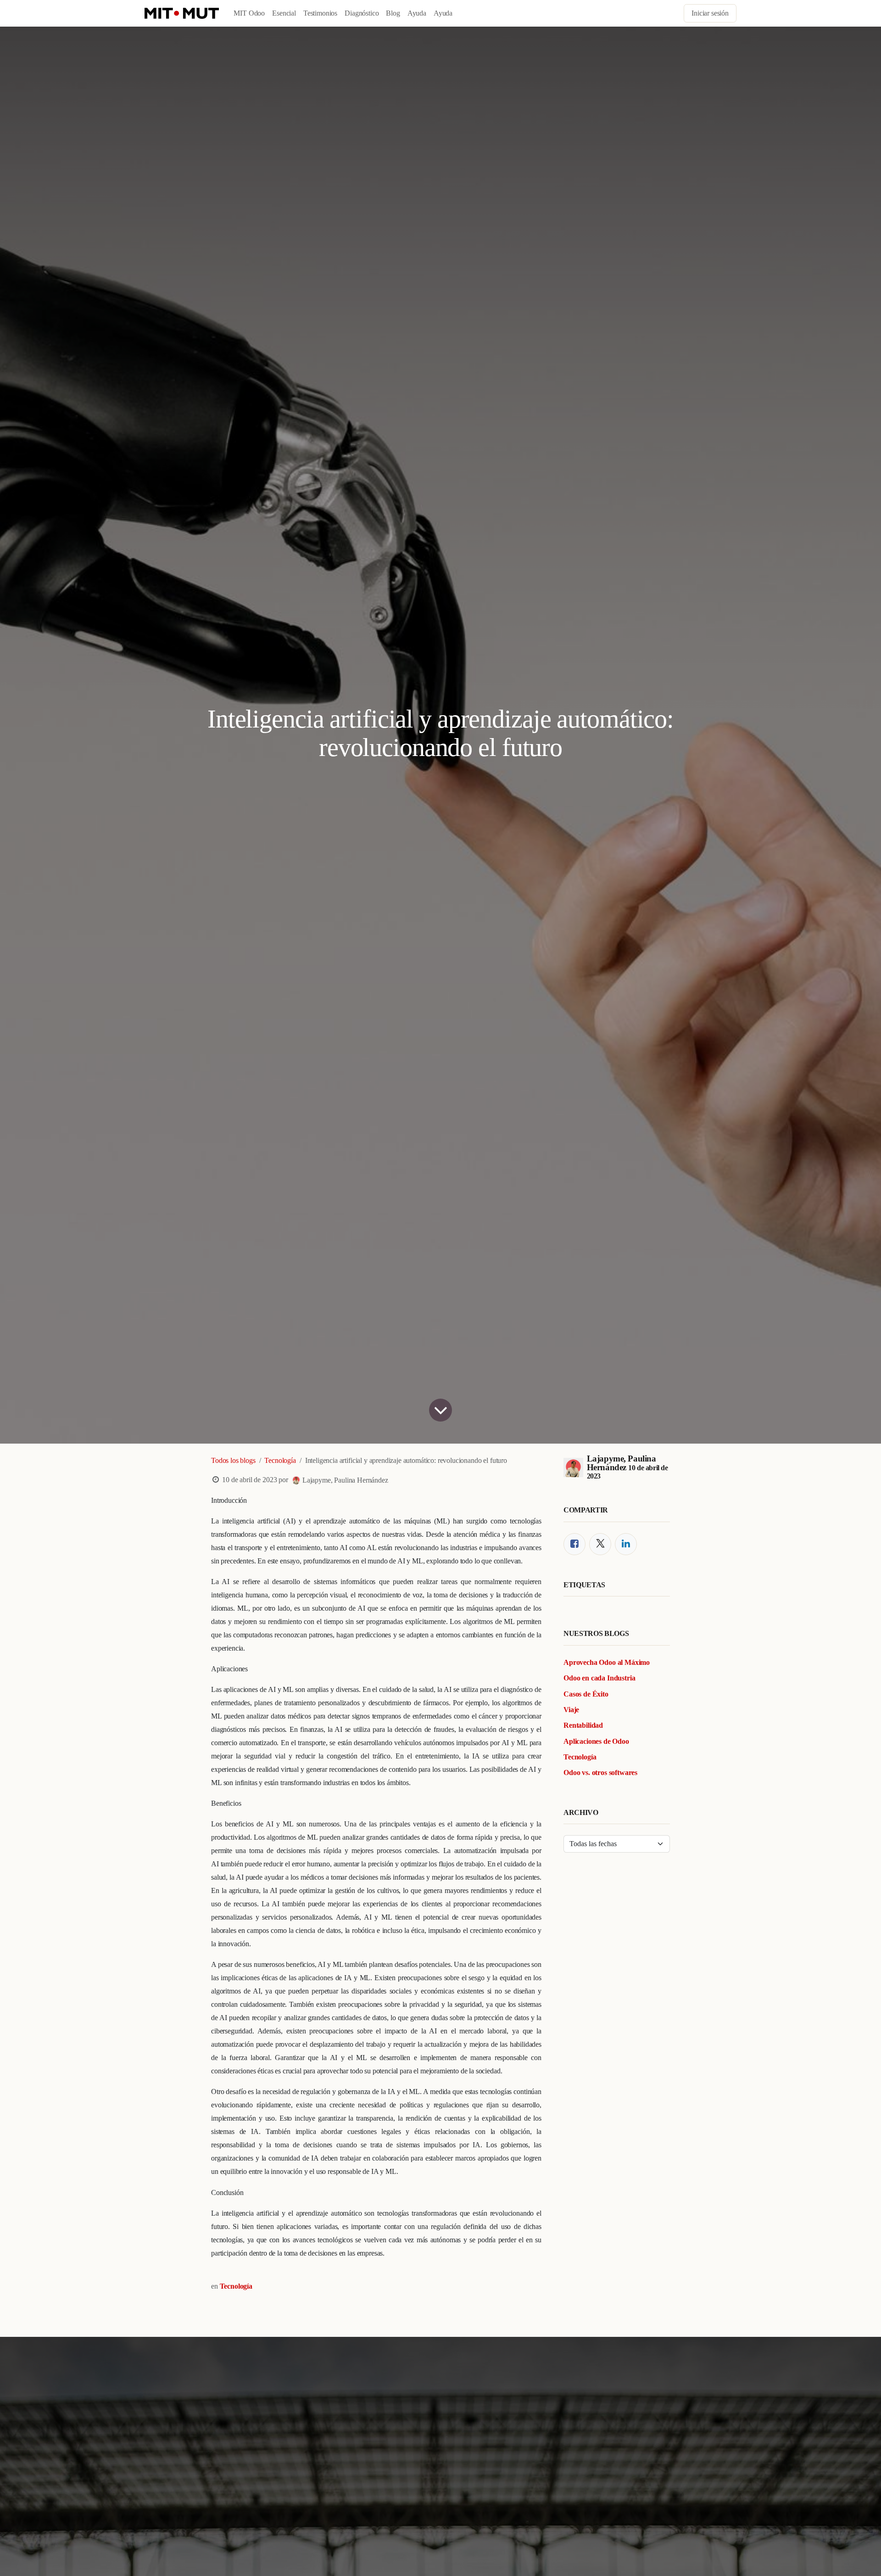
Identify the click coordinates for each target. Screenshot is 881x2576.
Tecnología (280, 1460)
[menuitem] (249, 13)
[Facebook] (574, 1544)
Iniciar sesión (710, 13)
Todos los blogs (233, 1460)
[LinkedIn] (626, 1544)
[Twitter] (600, 1544)
